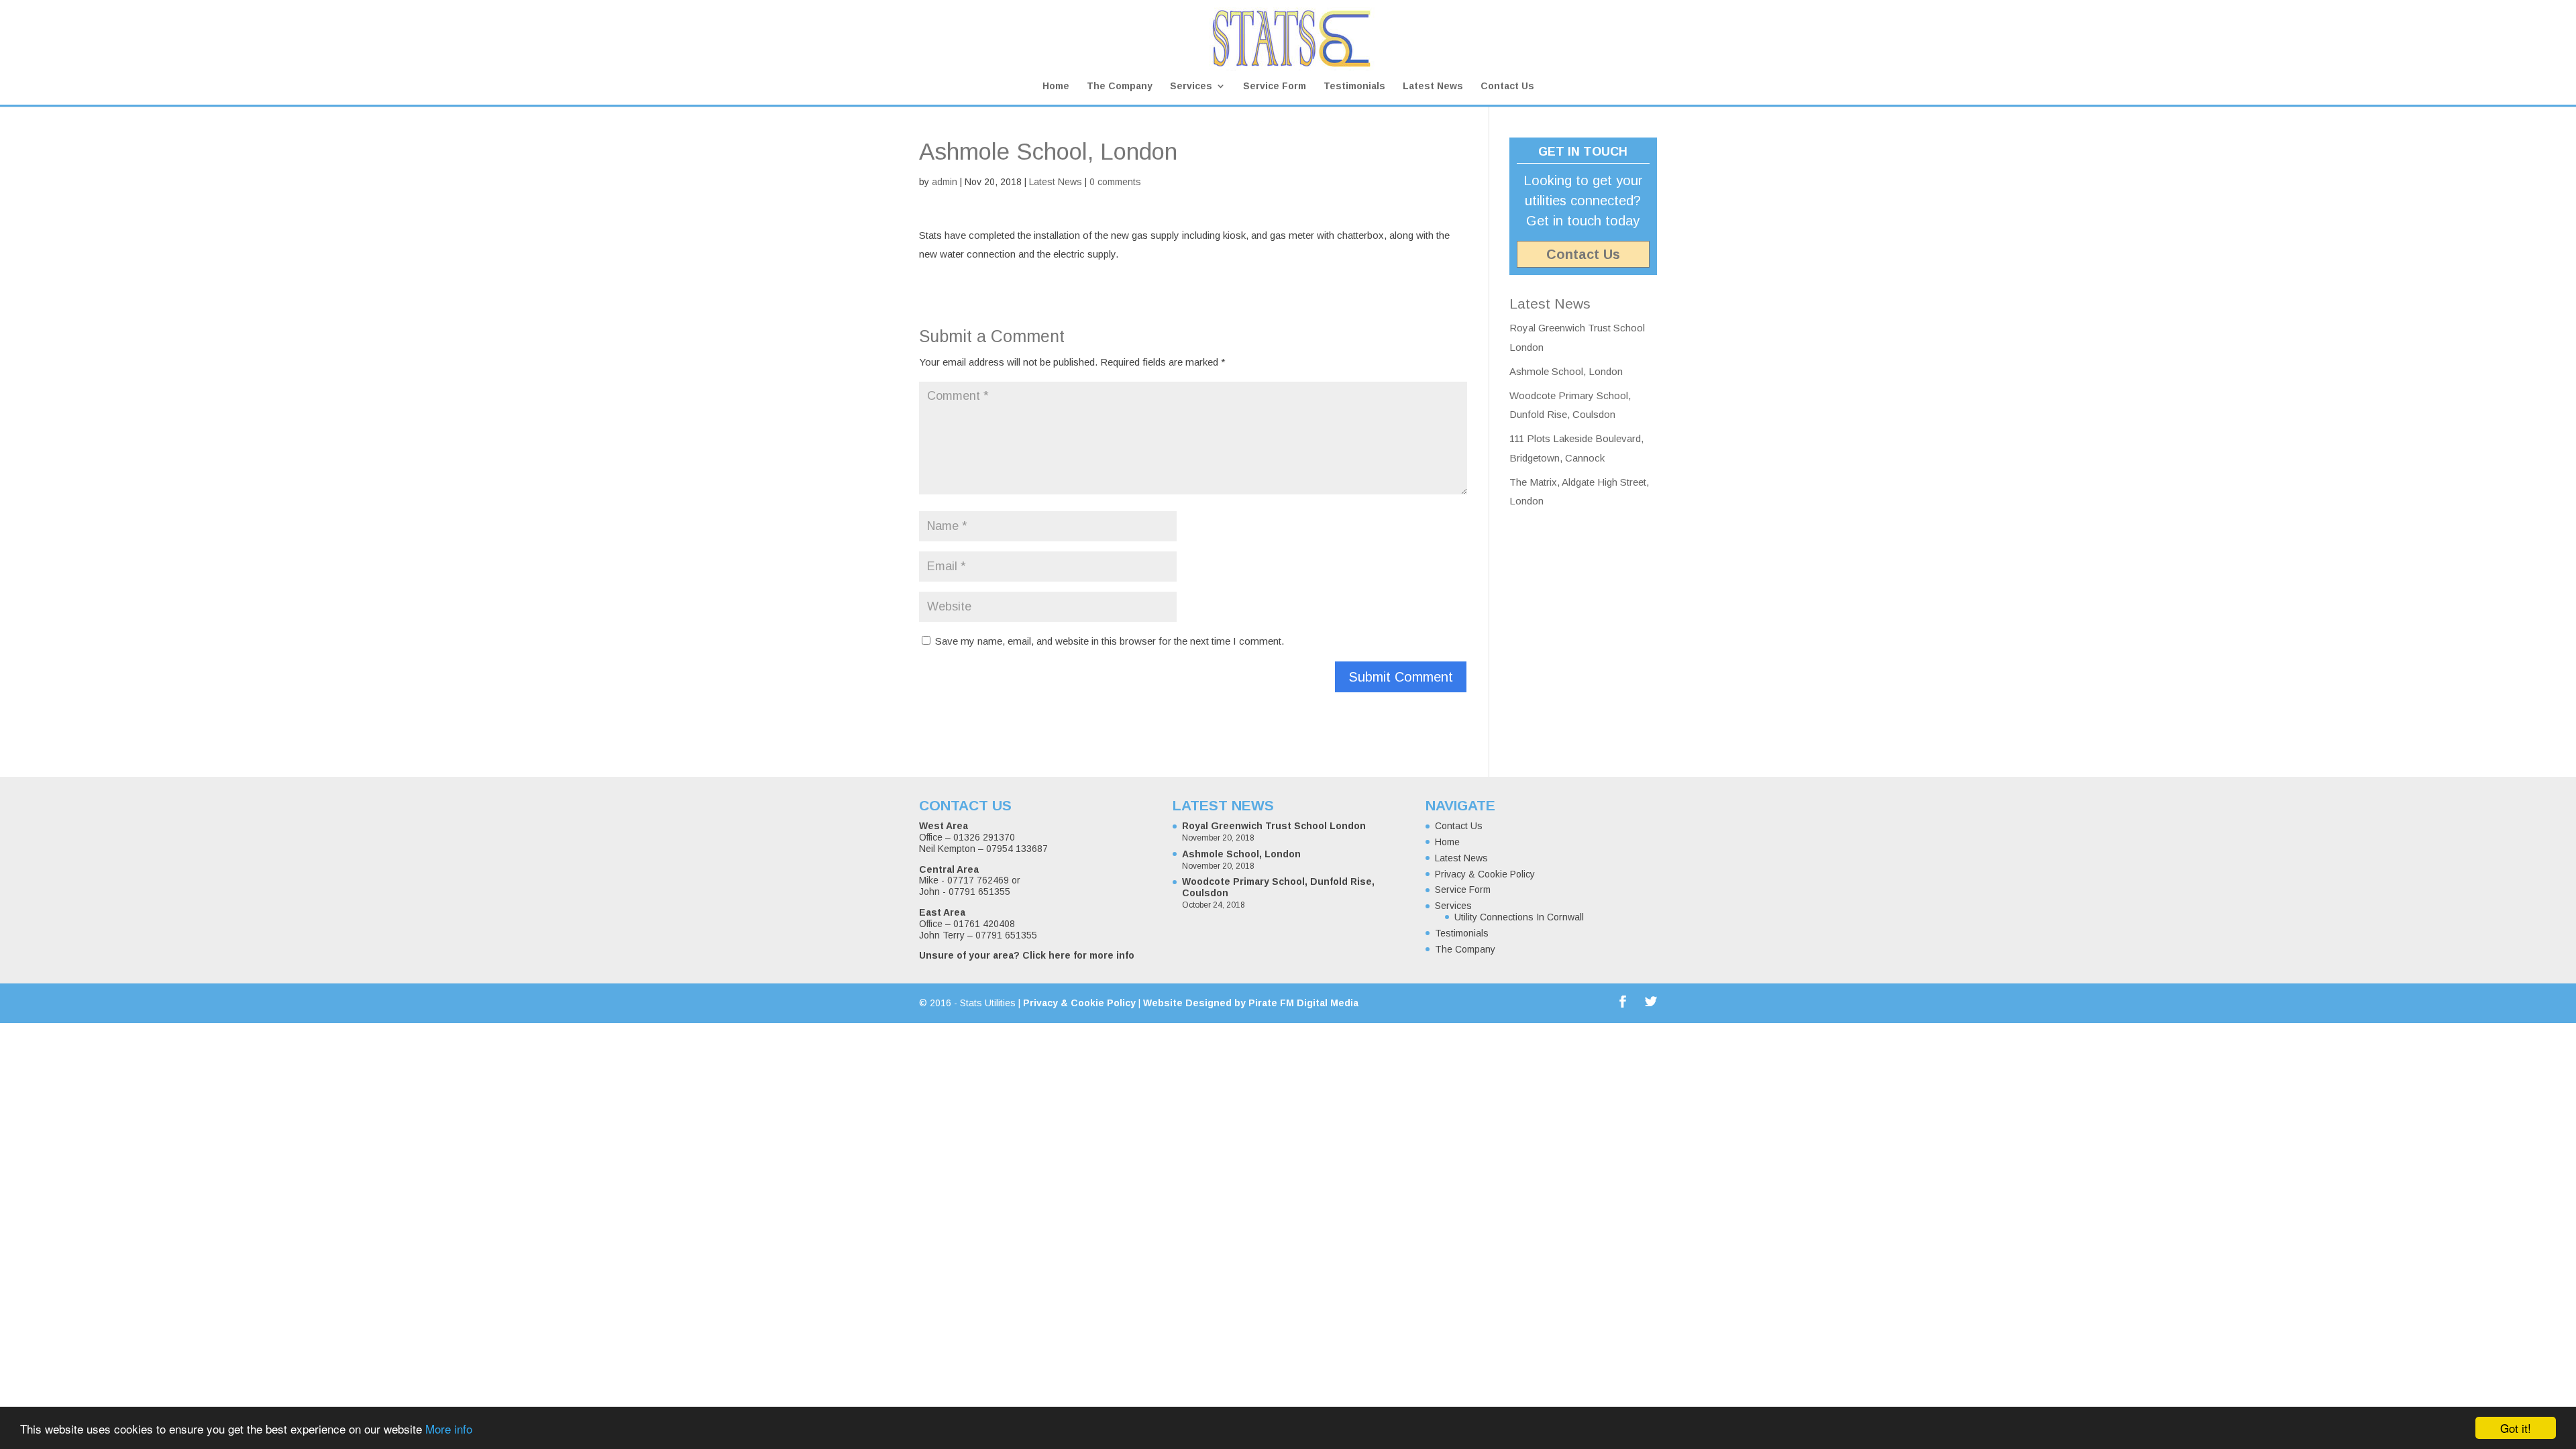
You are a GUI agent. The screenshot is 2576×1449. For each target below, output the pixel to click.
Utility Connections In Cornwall (1519, 917)
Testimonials (1354, 86)
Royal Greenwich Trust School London (1274, 826)
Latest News (1433, 86)
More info (449, 1429)
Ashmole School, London (1566, 371)
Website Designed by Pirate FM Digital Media (1251, 1003)
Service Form (1275, 86)
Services (1191, 86)
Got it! (2516, 1428)
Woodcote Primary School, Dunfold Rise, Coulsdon (1278, 887)
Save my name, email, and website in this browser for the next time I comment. (1110, 641)
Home (1056, 86)
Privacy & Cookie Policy (1485, 874)
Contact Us (1507, 86)
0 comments (1115, 182)
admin (945, 182)
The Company (1120, 86)
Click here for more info (1078, 955)
